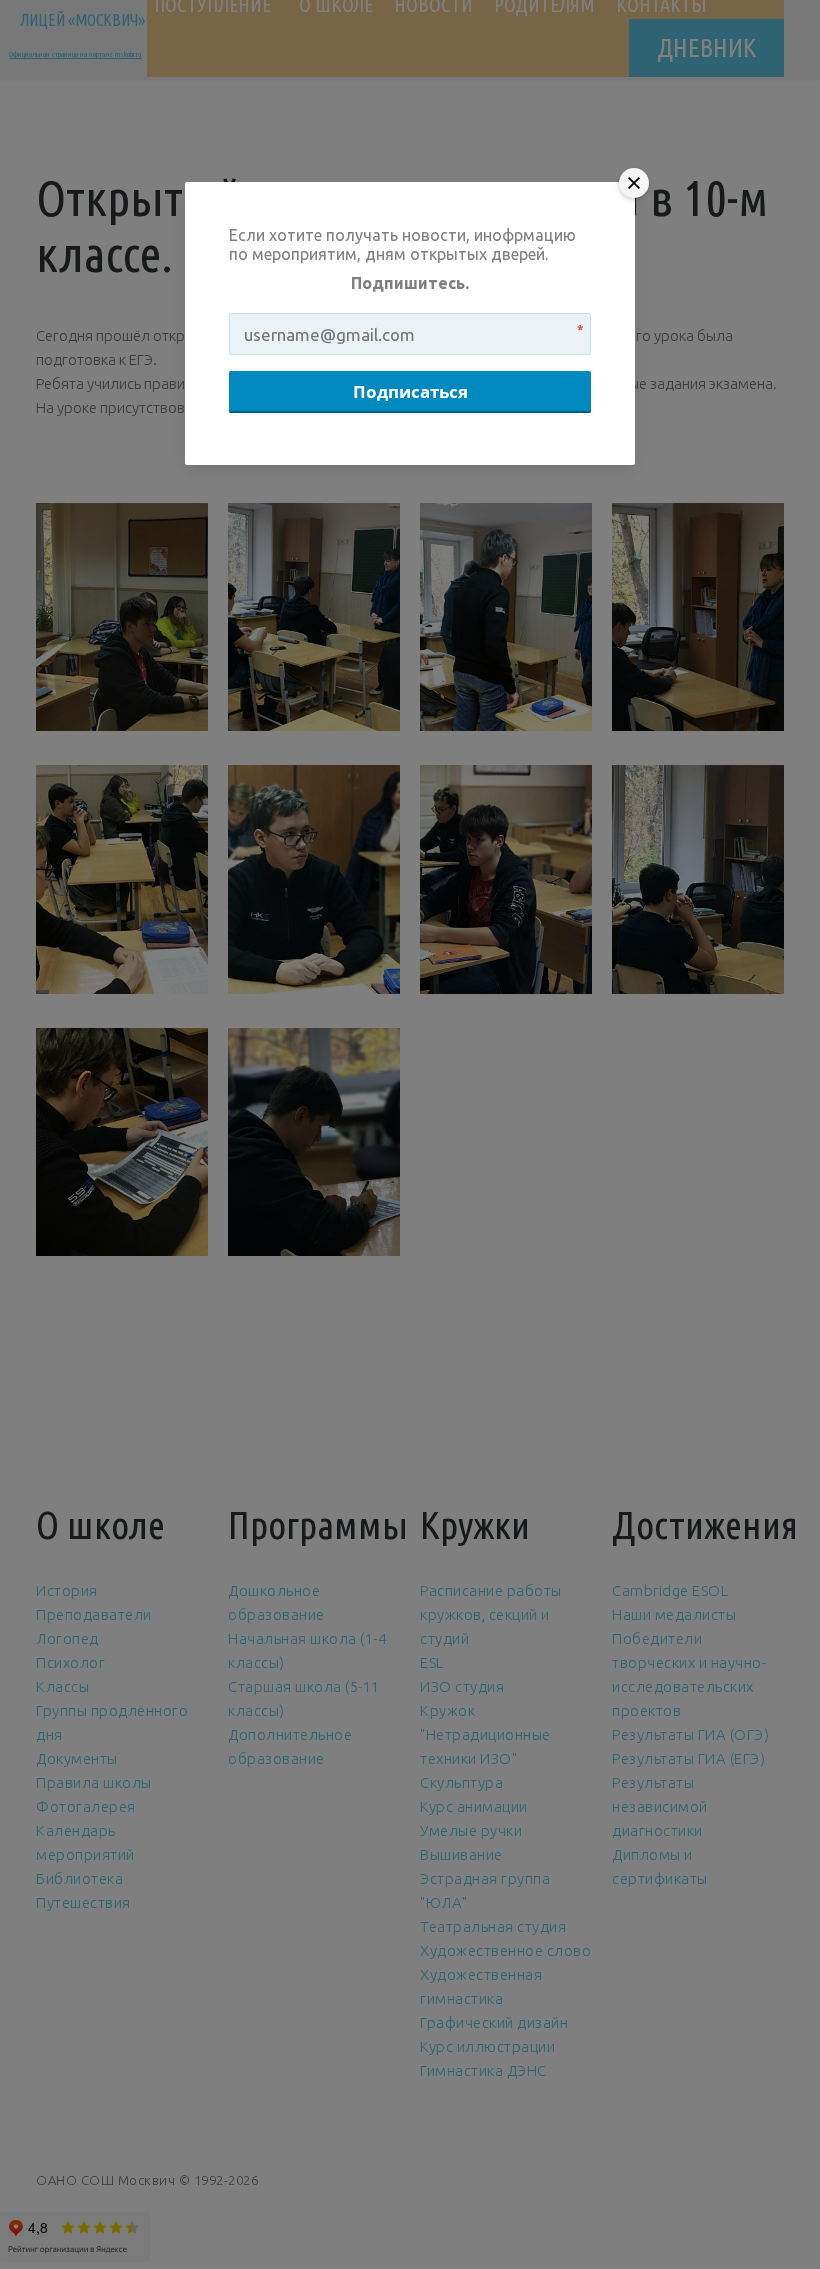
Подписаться (410, 391)
